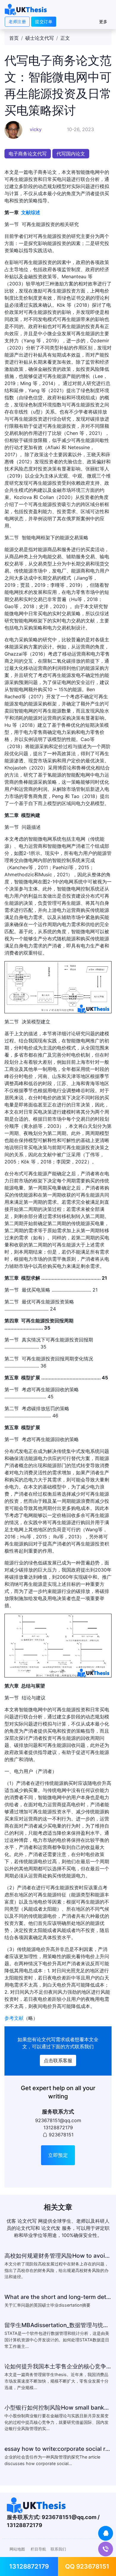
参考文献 (14, 2018)
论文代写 (46, 2039)
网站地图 (17, 2549)
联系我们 (58, 2549)
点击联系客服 (58, 2060)
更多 (103, 22)
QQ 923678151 (87, 2566)
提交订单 (44, 22)
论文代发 (51, 2228)
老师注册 (17, 22)
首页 (14, 38)
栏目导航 (38, 2549)
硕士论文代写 (40, 38)
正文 (65, 38)
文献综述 (31, 212)
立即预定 (58, 2155)
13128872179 (29, 2566)
